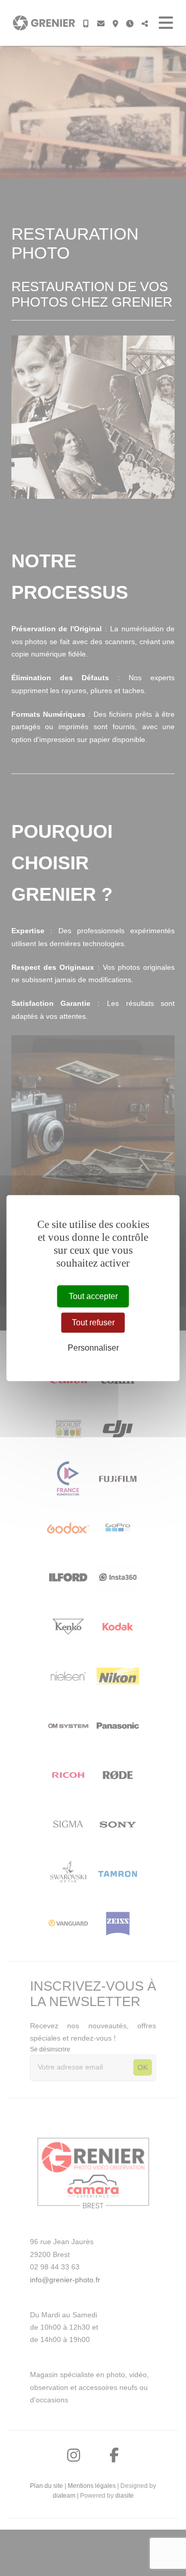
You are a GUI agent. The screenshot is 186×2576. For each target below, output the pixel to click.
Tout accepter (93, 1296)
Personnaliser (93, 1348)
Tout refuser (93, 1323)
